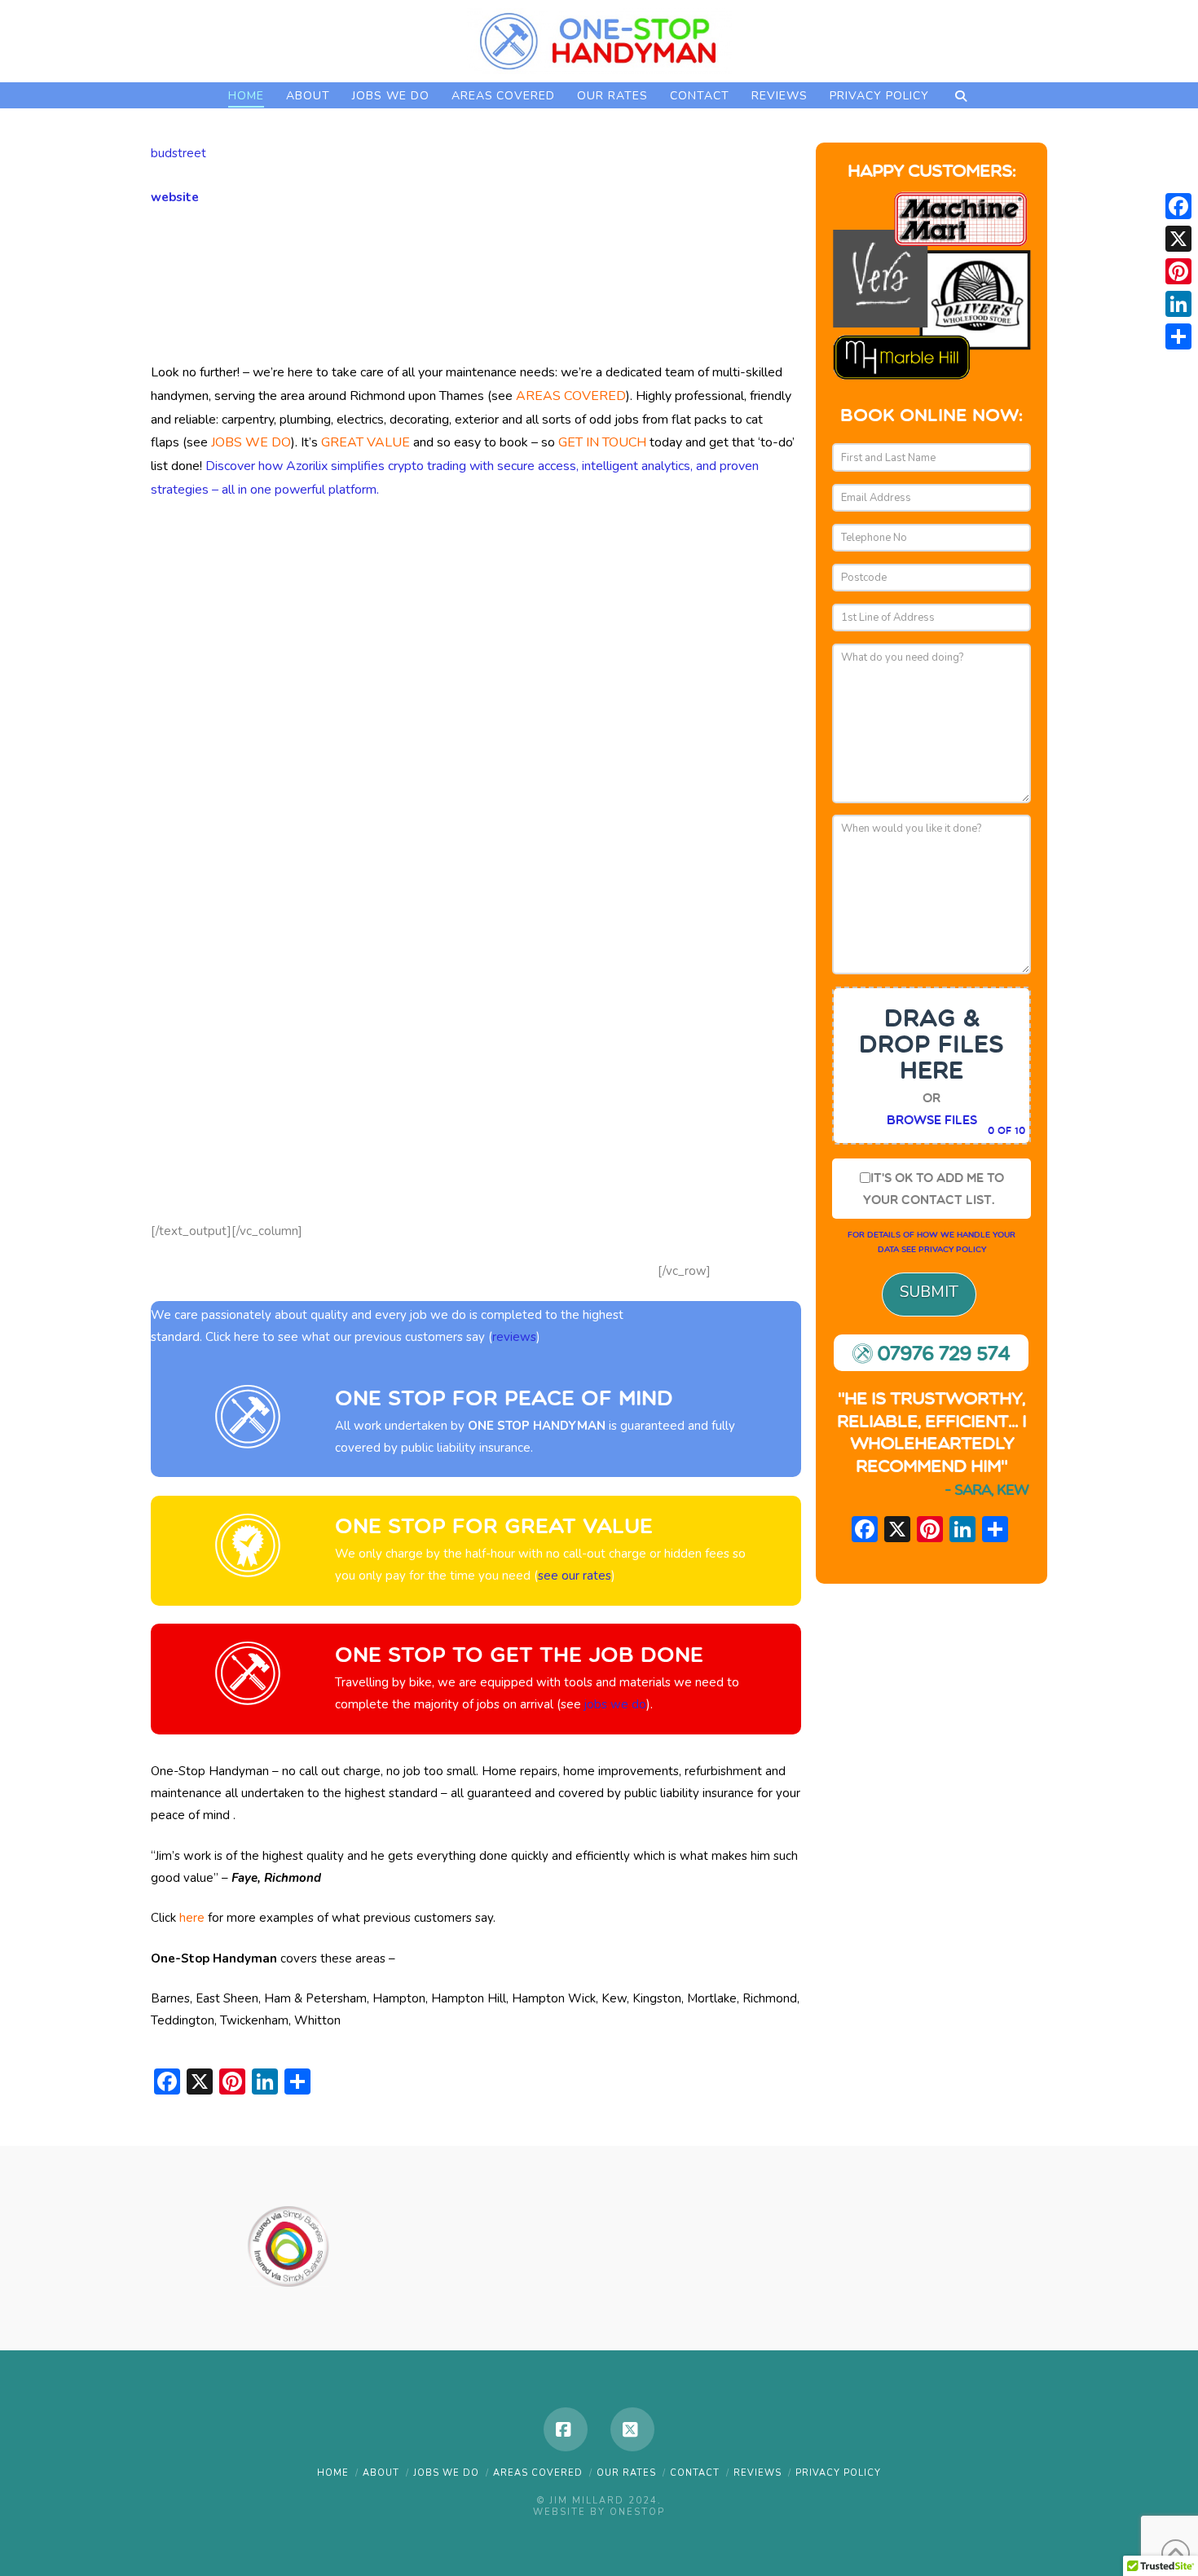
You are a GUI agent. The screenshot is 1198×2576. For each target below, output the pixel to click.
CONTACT (695, 2473)
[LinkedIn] (1178, 304)
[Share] (1178, 336)
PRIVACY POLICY (838, 2473)
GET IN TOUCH (602, 442)
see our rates (577, 1576)
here (192, 1918)
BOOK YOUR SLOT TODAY (309, 293)
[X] (897, 1532)
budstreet (178, 153)
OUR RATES (626, 2473)
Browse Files (932, 1120)
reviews (514, 1337)
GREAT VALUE (366, 442)
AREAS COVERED (571, 396)
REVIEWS (758, 2473)
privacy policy (952, 1249)
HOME (333, 2473)
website (175, 197)
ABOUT (381, 2473)
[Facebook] (566, 2429)
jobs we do (615, 1704)
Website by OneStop (599, 2512)
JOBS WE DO (251, 442)
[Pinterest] (1178, 271)
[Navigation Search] (960, 95)
